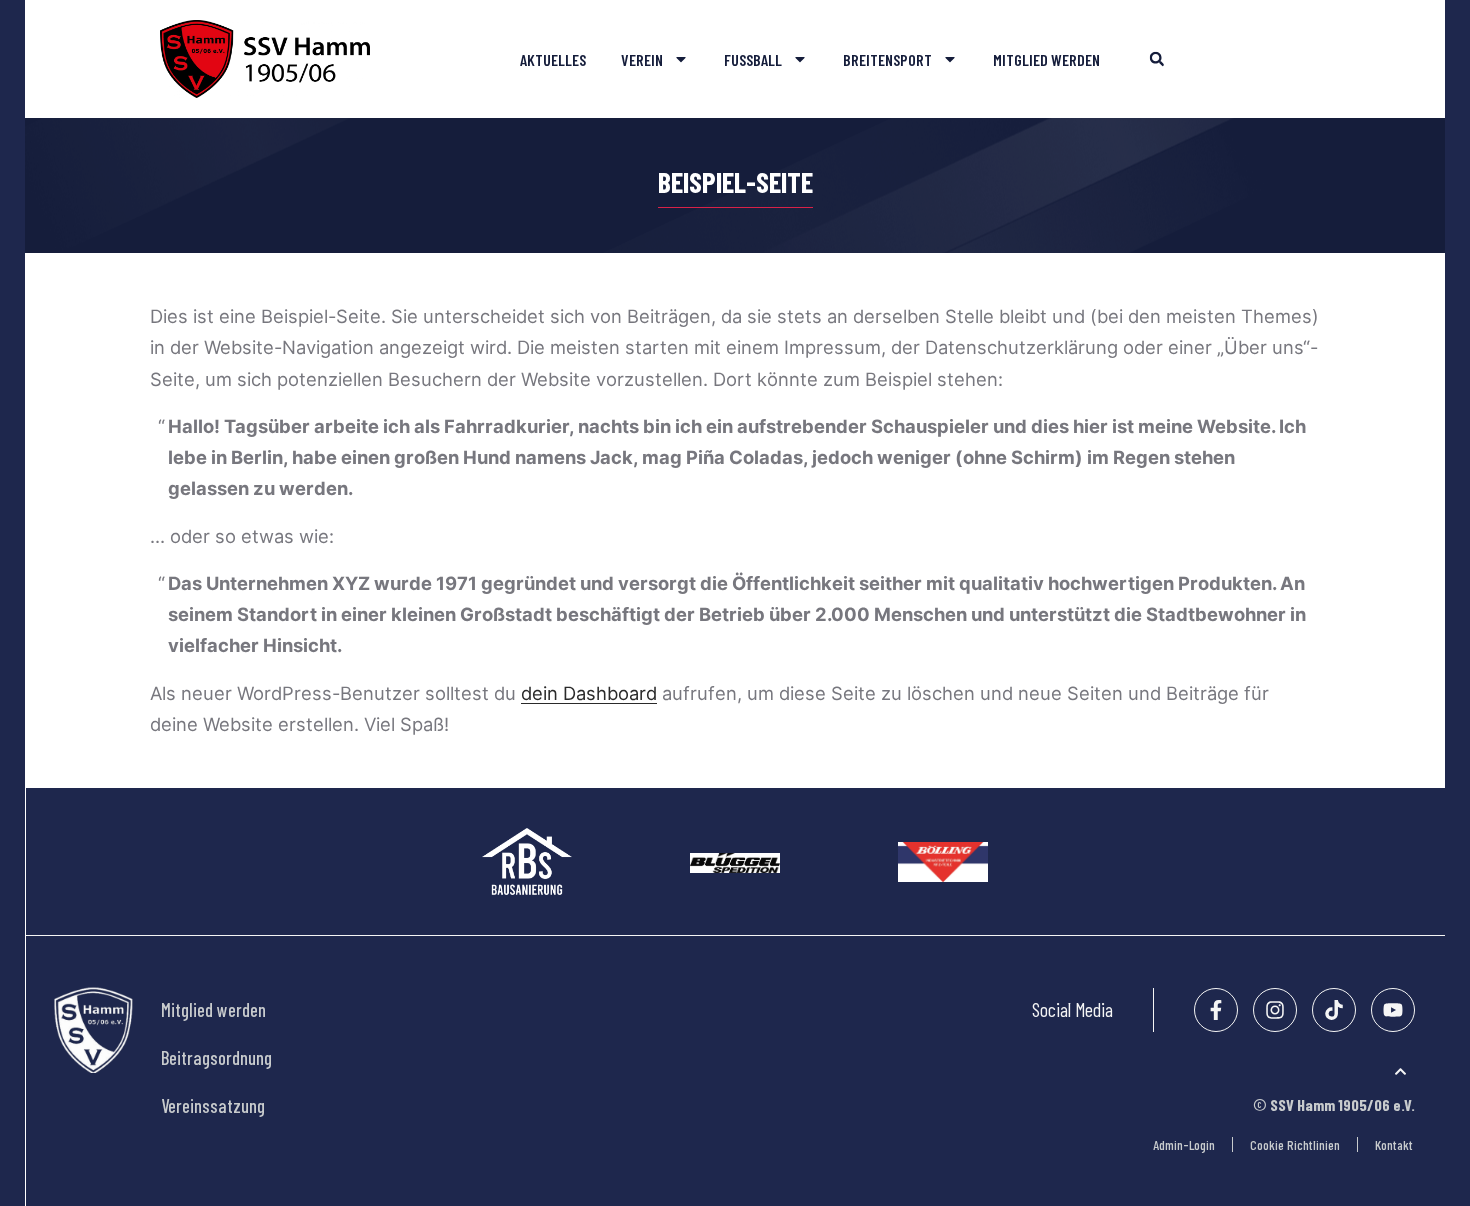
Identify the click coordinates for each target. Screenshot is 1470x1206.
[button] (1156, 59)
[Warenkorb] (1305, 65)
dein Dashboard (589, 693)
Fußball (753, 59)
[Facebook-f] (1216, 1010)
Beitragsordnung (216, 1058)
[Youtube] (1393, 1010)
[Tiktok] (1334, 1010)
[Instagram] (1275, 1010)
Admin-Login (1184, 1144)
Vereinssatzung (213, 1106)
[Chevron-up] (1400, 1071)
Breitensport (887, 59)
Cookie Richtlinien (1295, 1144)
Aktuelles (553, 59)
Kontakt (1394, 1144)
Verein (642, 59)
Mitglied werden (1046, 59)
